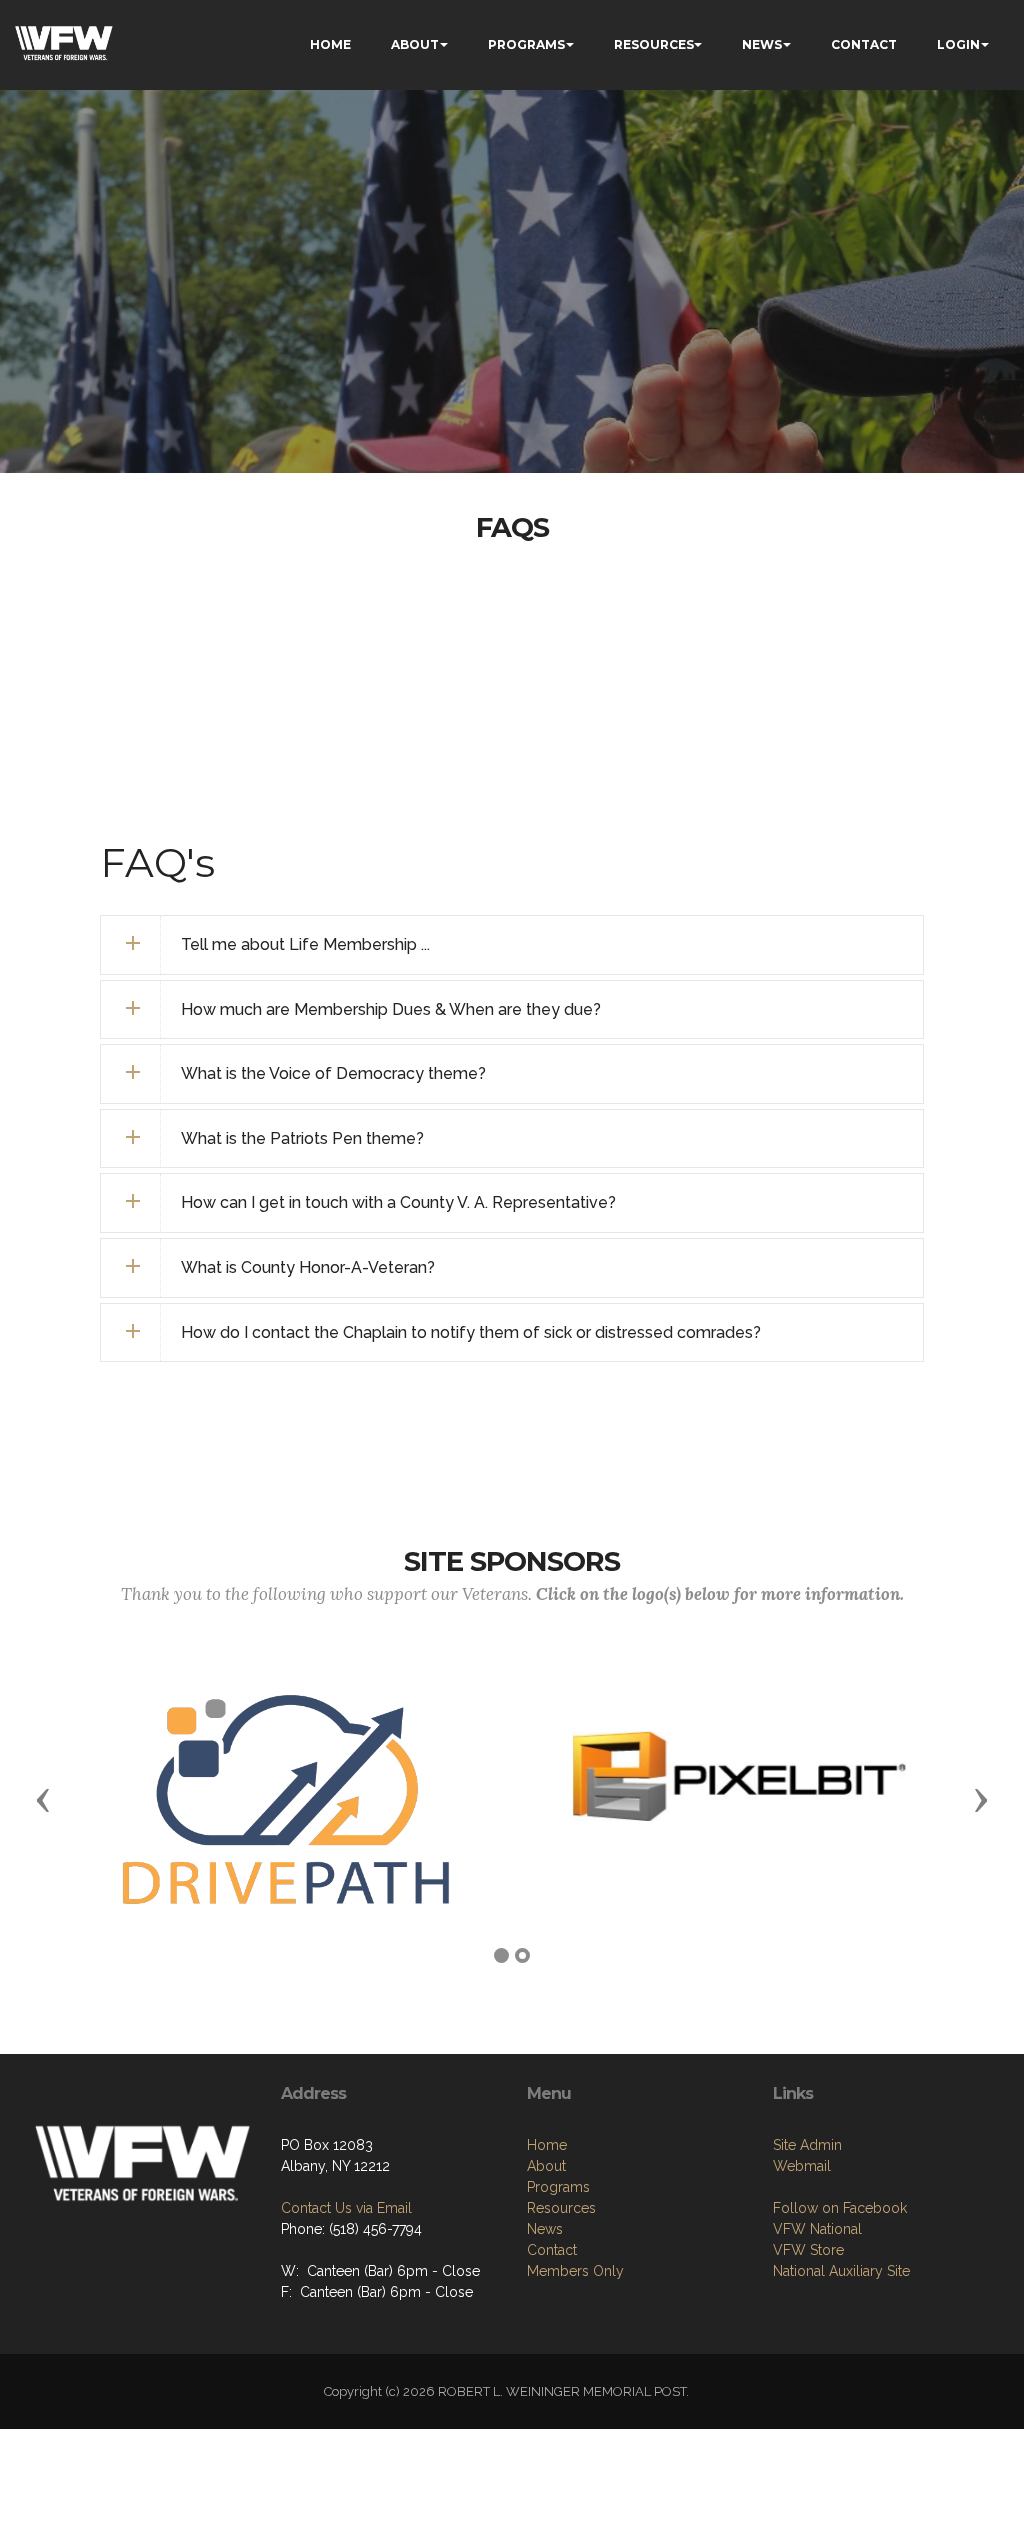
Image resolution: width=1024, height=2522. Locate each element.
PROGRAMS (526, 44)
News (545, 2229)
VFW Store (808, 2250)
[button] (43, 1799)
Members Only (575, 2271)
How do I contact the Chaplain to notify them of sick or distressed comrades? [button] (471, 1332)
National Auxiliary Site (841, 2271)
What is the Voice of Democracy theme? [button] (333, 1073)
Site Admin (807, 2145)
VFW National (817, 2229)
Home (547, 2145)
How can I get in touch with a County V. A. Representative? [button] (398, 1202)
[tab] (511, 945)
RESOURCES (654, 44)
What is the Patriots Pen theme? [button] (302, 1138)
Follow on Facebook (840, 2208)
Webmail (802, 2166)
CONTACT (864, 44)
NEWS (762, 44)
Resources (561, 2208)
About (546, 2166)
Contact (552, 2250)
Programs (558, 2187)
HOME (330, 44)
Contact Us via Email (346, 2208)
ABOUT (415, 44)
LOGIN (958, 44)
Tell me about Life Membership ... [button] (305, 944)
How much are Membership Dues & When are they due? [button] (391, 1009)
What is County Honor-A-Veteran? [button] (308, 1267)
